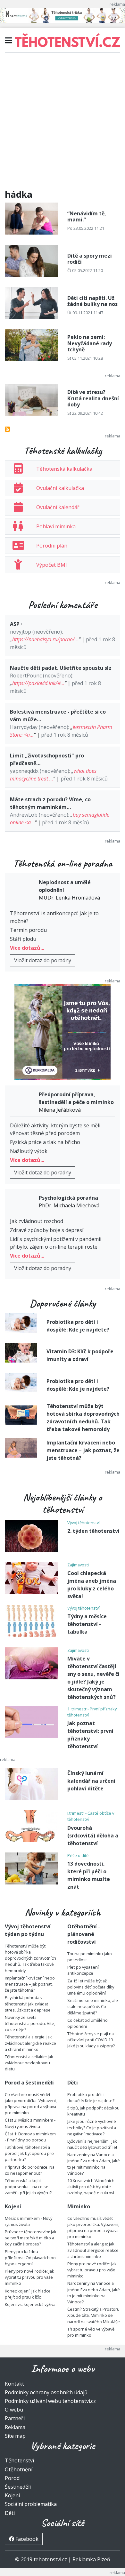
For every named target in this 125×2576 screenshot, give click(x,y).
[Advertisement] (63, 124)
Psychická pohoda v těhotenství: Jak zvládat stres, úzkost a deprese (28, 2004)
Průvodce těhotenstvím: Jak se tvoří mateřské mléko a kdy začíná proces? (31, 2238)
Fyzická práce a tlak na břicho (45, 1142)
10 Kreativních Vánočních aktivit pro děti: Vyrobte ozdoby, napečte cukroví (91, 2187)
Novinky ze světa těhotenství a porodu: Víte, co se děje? (30, 2023)
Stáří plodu (23, 939)
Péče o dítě (78, 1855)
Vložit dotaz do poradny (43, 960)
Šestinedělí (18, 2487)
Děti (10, 2513)
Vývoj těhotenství (83, 1523)
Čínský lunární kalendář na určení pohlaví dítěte (91, 1781)
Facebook (26, 2539)
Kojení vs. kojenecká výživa (30, 2304)
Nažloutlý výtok (29, 1151)
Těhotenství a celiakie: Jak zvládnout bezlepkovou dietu (29, 2063)
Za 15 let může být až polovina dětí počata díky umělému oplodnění (91, 1987)
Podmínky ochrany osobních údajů (46, 2392)
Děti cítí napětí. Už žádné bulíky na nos (92, 301)
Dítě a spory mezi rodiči (90, 259)
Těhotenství (19, 2460)
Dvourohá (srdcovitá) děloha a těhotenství (93, 1836)
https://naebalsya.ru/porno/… (45, 639)
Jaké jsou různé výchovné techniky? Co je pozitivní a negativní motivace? (92, 2127)
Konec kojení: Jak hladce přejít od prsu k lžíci (28, 2294)
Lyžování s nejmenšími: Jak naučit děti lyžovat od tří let (92, 2144)
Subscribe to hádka (7, 429)
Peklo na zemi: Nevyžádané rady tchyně (90, 343)
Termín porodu (28, 930)
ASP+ (16, 624)
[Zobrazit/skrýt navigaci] (8, 40)
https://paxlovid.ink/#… (38, 683)
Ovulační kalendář (58, 507)
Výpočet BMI (52, 565)
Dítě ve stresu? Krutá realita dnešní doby (93, 398)
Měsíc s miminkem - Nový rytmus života (29, 2221)
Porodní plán (52, 546)
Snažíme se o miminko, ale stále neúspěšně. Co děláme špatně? (93, 2006)
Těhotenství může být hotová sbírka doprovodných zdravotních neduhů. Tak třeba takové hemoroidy (30, 1958)
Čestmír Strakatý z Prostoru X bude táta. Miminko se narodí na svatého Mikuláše (94, 2315)
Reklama (15, 2427)
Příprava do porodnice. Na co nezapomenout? (30, 2170)
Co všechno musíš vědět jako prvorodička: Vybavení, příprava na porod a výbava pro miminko (31, 2104)
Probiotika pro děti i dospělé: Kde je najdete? (91, 2097)
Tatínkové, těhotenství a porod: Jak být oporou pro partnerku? (29, 2153)
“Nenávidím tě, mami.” (87, 216)
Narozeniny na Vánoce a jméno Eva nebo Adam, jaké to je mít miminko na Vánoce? (94, 2164)
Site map (15, 2436)
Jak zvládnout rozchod (37, 1221)
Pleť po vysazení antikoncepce (83, 1970)
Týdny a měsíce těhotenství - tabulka (87, 1624)
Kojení (12, 2495)
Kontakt (14, 2384)
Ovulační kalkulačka (60, 488)
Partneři (15, 2418)
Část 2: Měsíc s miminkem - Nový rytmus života (30, 2123)
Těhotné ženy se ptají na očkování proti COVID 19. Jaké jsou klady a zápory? (91, 2040)
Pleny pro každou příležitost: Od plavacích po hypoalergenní (30, 2258)
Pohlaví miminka (56, 526)
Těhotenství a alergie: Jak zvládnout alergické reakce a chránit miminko (30, 2043)
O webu (14, 2410)
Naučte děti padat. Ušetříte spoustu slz (61, 668)
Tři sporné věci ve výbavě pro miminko (91, 2332)
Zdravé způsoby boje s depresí (47, 1230)
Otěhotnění (19, 2469)
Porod (12, 2478)
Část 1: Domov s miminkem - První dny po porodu (30, 2137)
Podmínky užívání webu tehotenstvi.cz (50, 2401)
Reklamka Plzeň (91, 2559)
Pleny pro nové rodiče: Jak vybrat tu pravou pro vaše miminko (29, 2277)
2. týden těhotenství (93, 1531)
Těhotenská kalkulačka (64, 469)
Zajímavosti (78, 1565)
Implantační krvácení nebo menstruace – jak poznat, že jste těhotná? (83, 1450)
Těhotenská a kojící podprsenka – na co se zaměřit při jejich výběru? (28, 2187)
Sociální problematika (31, 2504)
